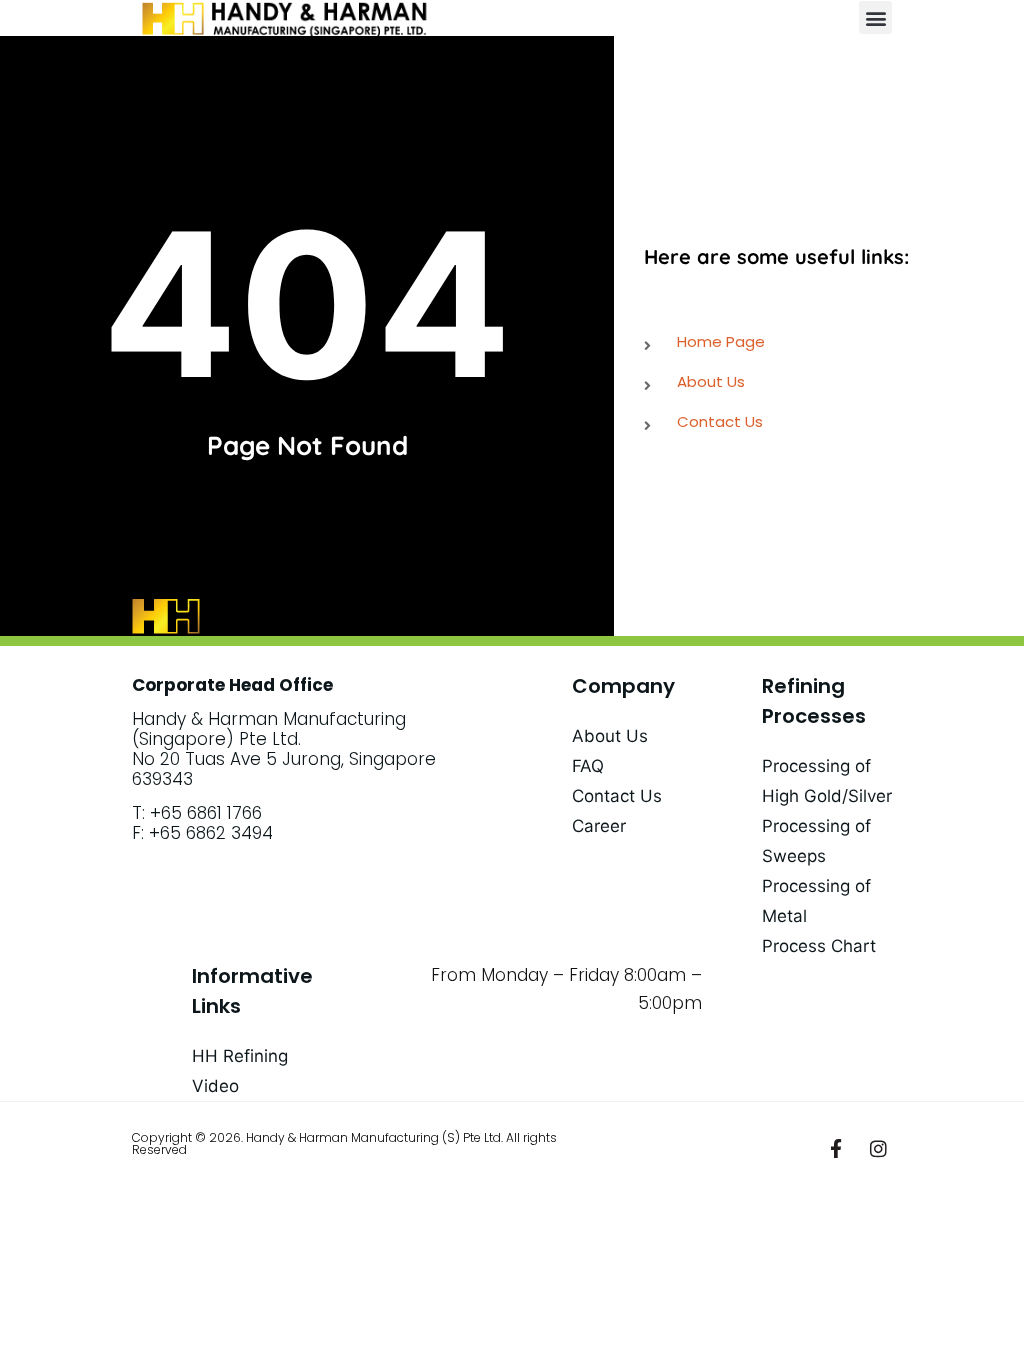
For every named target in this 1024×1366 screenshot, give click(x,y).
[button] (875, 17)
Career (599, 826)
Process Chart (819, 946)
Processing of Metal (816, 901)
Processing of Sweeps (816, 841)
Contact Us (617, 796)
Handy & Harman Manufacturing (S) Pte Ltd (373, 1137)
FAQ (588, 766)
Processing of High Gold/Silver (827, 781)
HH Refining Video (240, 1071)
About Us (610, 736)
